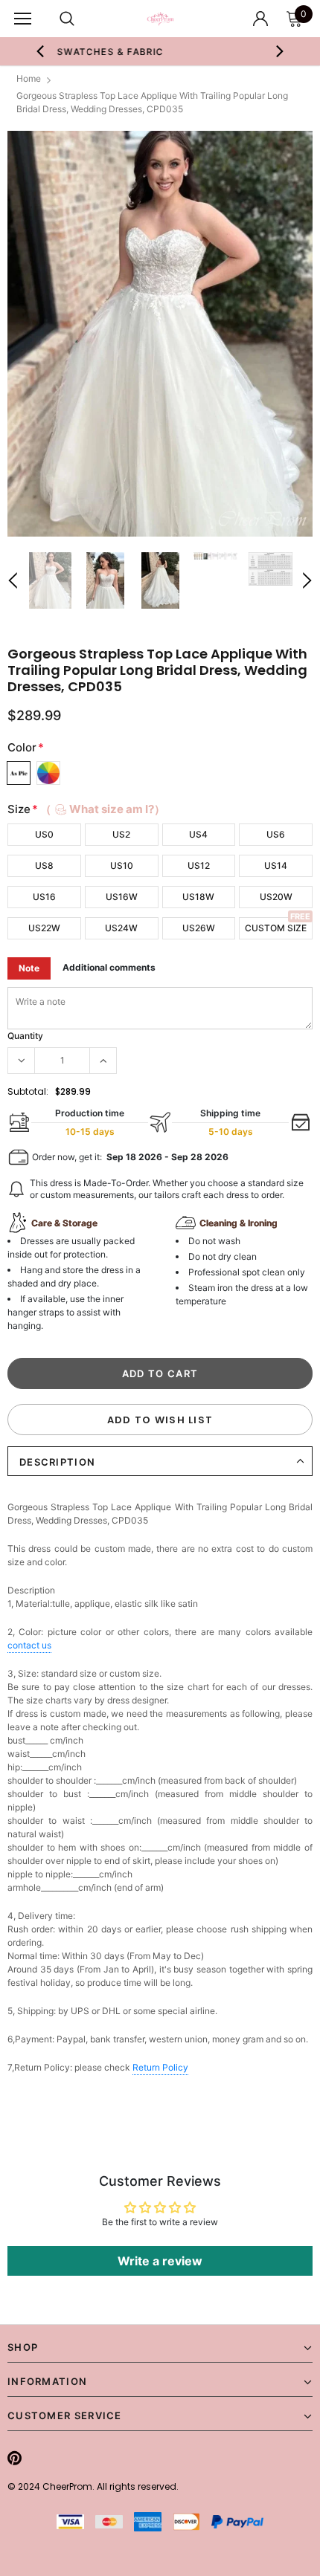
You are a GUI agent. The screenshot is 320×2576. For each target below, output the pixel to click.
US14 (276, 865)
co (29, 1645)
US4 (198, 834)
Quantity (25, 1036)
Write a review (160, 2261)
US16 (44, 897)
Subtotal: (28, 1091)
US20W (276, 897)
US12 (199, 865)
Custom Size (276, 928)
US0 (44, 834)
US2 (121, 834)
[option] (160, 334)
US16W (122, 897)
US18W (198, 897)
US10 (122, 865)
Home (29, 78)
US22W (44, 928)
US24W (121, 928)
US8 (44, 865)
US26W (199, 928)
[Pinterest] (15, 2458)
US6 (276, 834)
